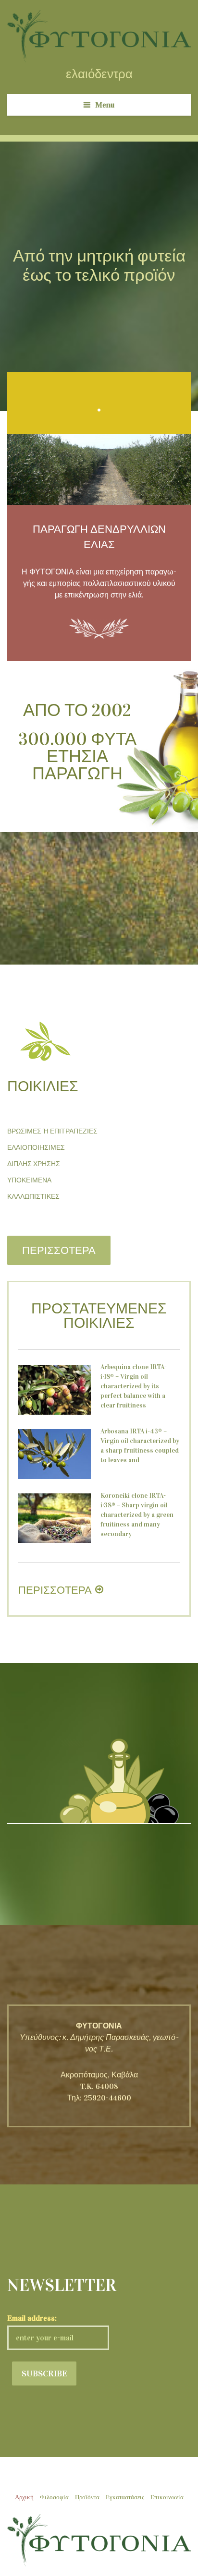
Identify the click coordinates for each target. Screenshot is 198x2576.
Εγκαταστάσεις (125, 2497)
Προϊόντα (87, 2497)
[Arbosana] (55, 1454)
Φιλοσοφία (54, 2497)
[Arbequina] (55, 1390)
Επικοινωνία (167, 2497)
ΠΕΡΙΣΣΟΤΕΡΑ (59, 1250)
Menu (105, 105)
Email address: (32, 2318)
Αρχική (24, 2497)
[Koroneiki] (55, 1518)
